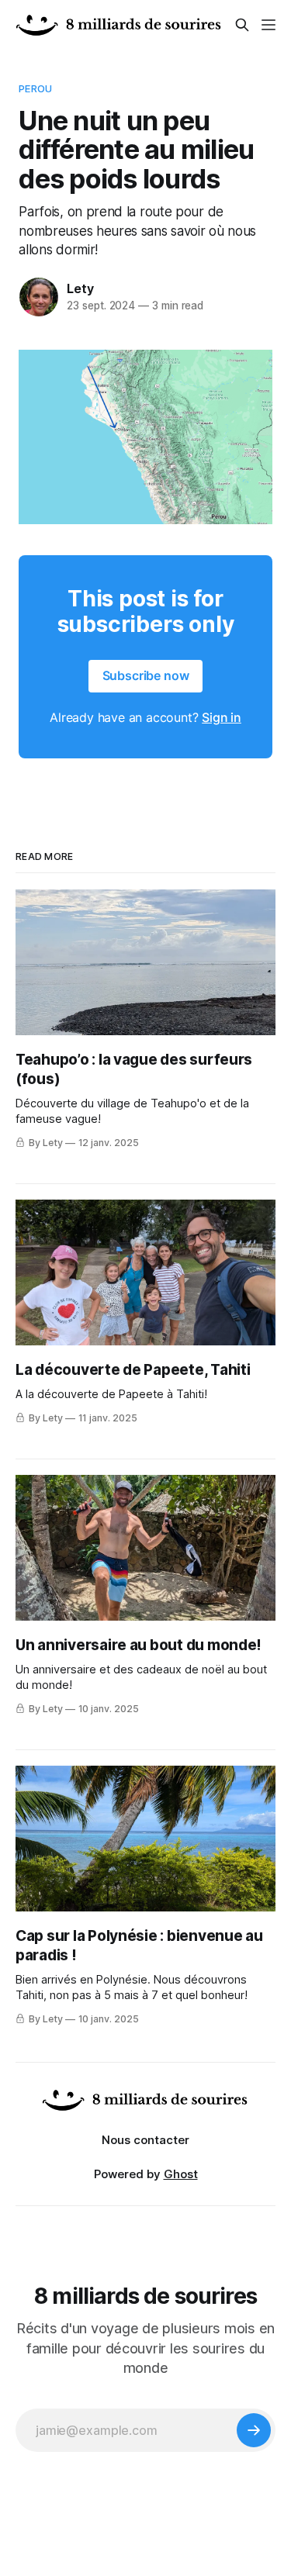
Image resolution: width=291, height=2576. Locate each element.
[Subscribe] (254, 2430)
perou (35, 88)
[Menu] (268, 25)
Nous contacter (145, 2140)
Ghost (181, 2174)
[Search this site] (242, 25)
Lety (80, 288)
